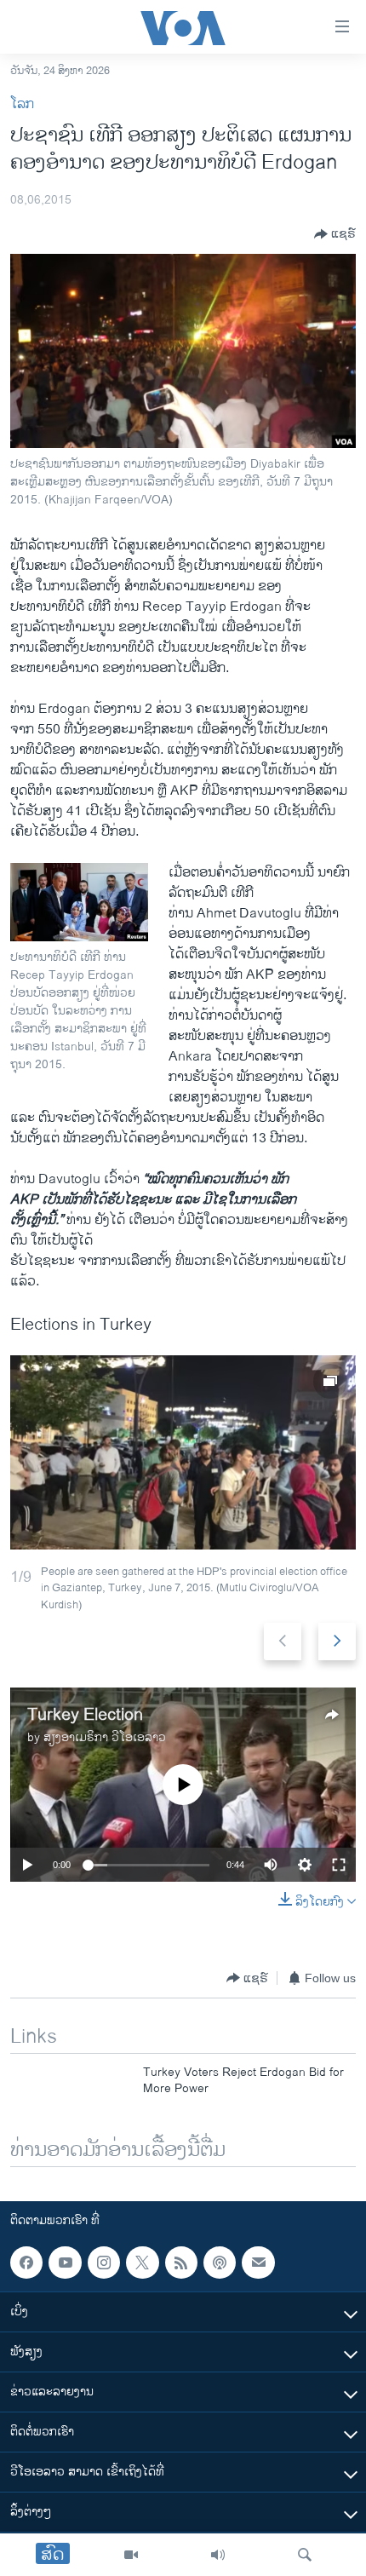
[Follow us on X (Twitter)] (142, 2263)
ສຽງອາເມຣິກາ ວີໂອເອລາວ (105, 1737)
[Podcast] (220, 2263)
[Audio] (218, 2555)
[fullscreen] (339, 1865)
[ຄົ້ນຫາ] (305, 2555)
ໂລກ (22, 104)
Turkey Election (85, 1715)
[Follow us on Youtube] (65, 2263)
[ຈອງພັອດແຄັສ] (258, 2263)
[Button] (335, 234)
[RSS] (181, 2263)
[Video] (131, 2555)
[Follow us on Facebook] (26, 2263)
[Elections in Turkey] (183, 1452)
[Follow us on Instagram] (104, 2263)
